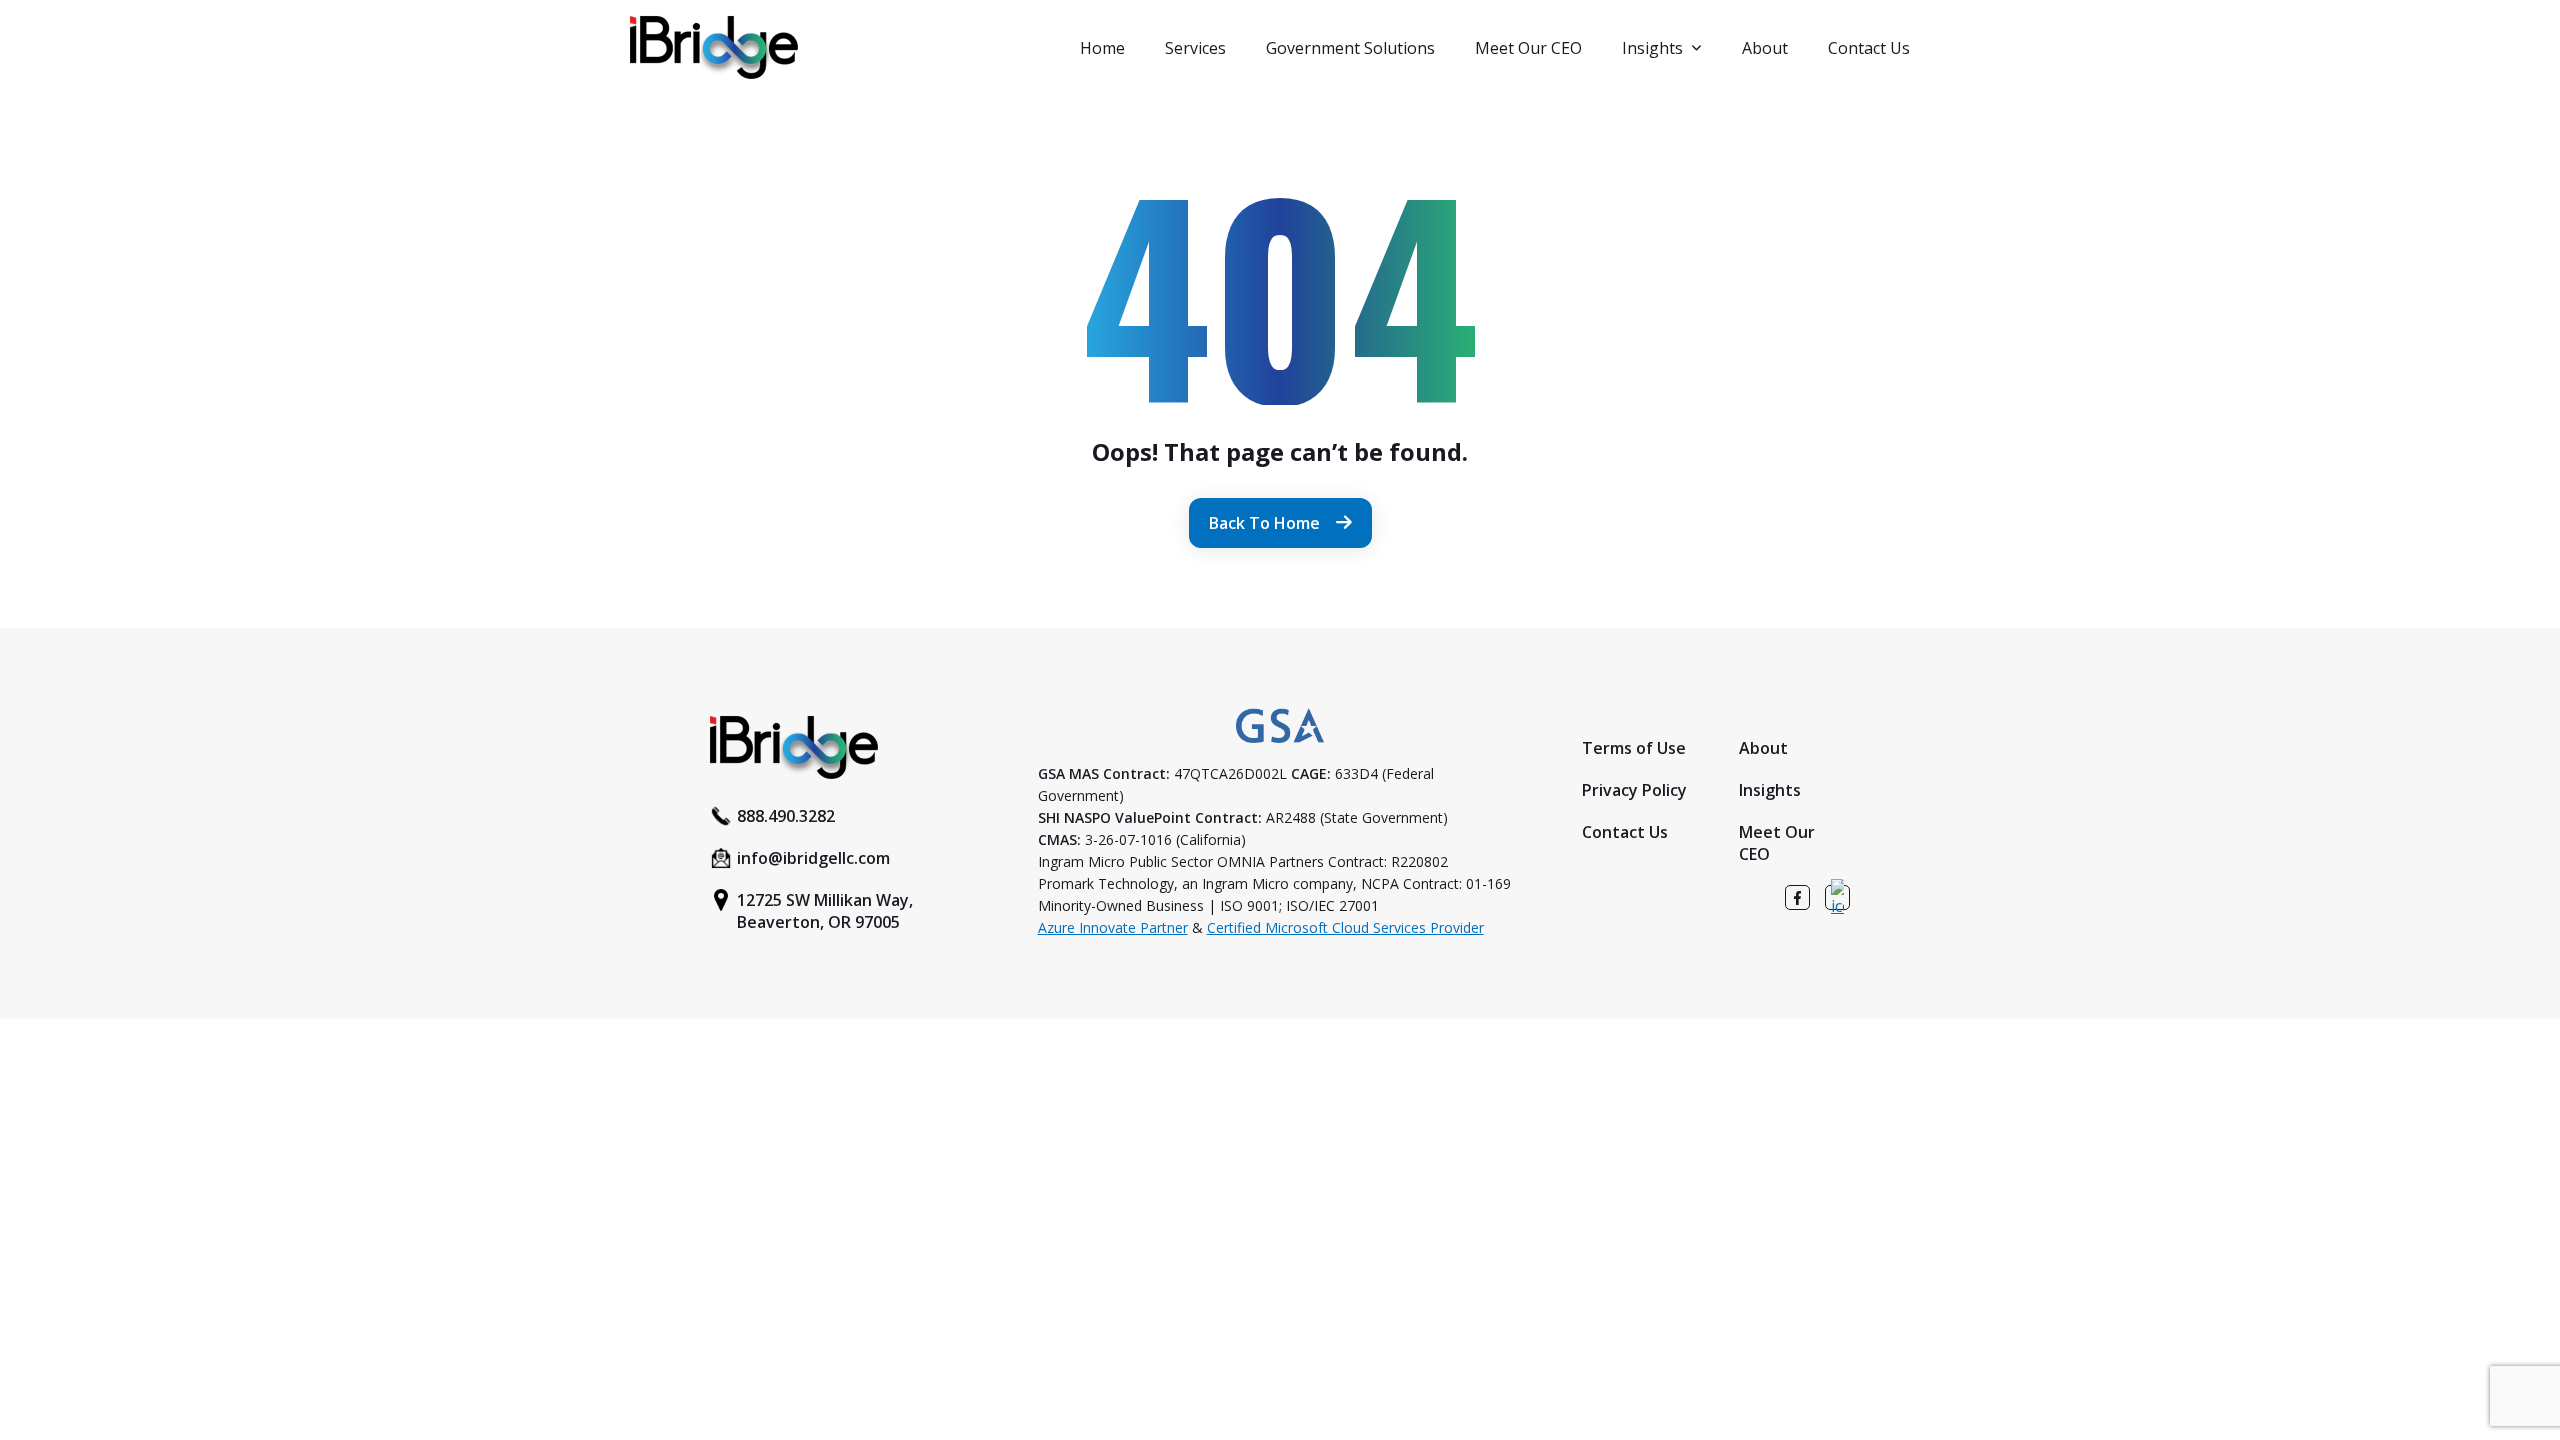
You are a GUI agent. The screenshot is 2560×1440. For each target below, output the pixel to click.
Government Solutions (1350, 48)
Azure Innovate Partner (1113, 927)
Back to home (1264, 523)
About (1765, 48)
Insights (1652, 48)
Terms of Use (1634, 748)
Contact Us (1869, 48)
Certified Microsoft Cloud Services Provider (1345, 927)
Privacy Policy (1634, 790)
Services (1195, 48)
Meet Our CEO (1528, 48)
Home (1102, 48)
